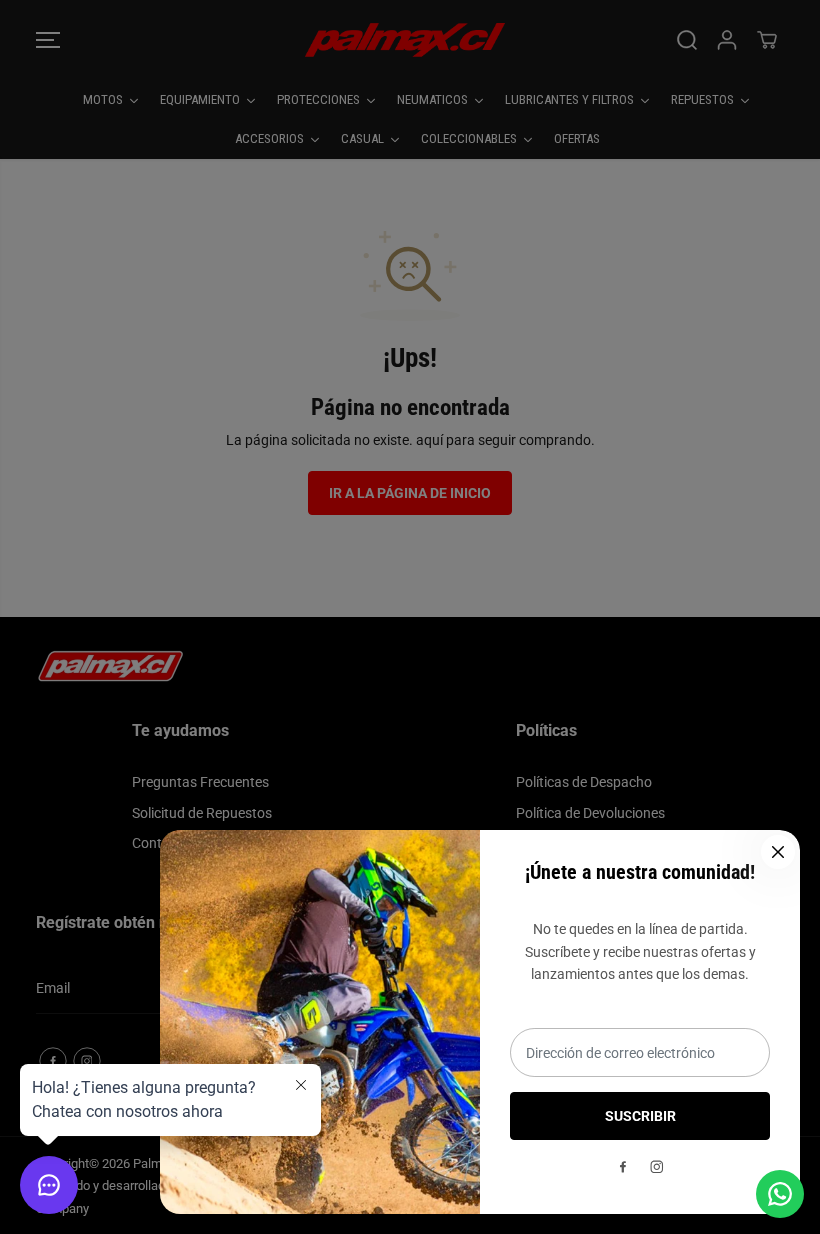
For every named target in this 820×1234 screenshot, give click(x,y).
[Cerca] (778, 852)
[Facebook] (623, 1167)
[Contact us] (780, 1194)
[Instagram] (657, 1167)
